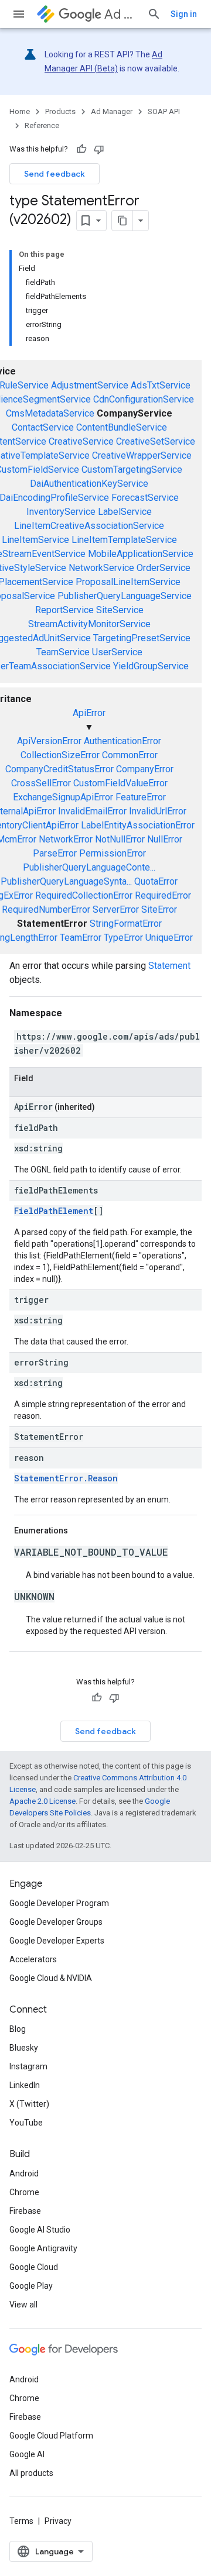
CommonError (130, 755)
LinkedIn (25, 2085)
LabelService (125, 512)
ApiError (89, 713)
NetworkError (66, 839)
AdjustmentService (90, 385)
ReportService (64, 610)
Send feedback (55, 174)
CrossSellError (41, 783)
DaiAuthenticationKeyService (89, 484)
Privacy (58, 2521)
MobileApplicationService (141, 554)
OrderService (164, 568)
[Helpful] (81, 149)
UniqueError (169, 938)
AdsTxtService (161, 385)
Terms (21, 2521)
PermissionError (113, 853)
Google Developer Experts (57, 1941)
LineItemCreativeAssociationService (89, 526)
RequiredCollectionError (84, 895)
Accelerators (33, 1959)
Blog (18, 2029)
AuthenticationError (122, 741)
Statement (169, 966)
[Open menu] (19, 14)
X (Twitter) (29, 2104)
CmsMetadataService (50, 413)
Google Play (31, 2286)
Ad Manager (121, 14)
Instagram (28, 2066)
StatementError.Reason (66, 1478)
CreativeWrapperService (142, 455)
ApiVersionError (49, 741)
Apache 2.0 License (42, 1801)
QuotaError (156, 881)
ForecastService (145, 498)
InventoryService (61, 512)
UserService (117, 652)
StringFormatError (126, 924)
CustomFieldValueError (120, 783)
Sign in (184, 14)
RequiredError (163, 895)
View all (23, 2305)
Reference (42, 125)
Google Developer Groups (56, 1922)
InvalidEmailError (92, 811)
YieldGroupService (151, 666)
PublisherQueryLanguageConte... (89, 867)
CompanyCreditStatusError (59, 769)
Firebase (25, 2211)
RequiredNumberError (46, 909)
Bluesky (24, 2048)
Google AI (27, 2454)
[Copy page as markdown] (122, 221)
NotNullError (120, 839)
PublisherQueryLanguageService (125, 596)
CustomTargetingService (132, 470)
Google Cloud (34, 2267)
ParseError (55, 853)
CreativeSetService (156, 441)
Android (24, 2173)
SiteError (159, 909)
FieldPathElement (54, 1211)
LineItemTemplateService (124, 540)
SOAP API (164, 111)
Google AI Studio (40, 2230)
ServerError (116, 909)
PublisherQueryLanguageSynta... (66, 881)
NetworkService (101, 568)
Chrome (24, 2192)
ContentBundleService (122, 427)
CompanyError (145, 769)
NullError (165, 839)
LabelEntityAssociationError (138, 825)
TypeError (123, 938)
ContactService (43, 427)
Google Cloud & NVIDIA (51, 1978)
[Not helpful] (99, 149)
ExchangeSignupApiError (63, 797)
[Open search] (154, 14)
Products (60, 111)
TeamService (63, 652)
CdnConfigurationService (144, 399)
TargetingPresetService (142, 638)
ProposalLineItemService (128, 582)
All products (31, 2473)
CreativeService (81, 441)
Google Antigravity (43, 2248)
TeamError (81, 938)
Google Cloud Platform (51, 2436)
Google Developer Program (59, 1903)
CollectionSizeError (60, 755)
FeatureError (141, 797)
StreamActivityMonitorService (89, 624)
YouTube (26, 2123)
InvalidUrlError (158, 811)
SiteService (120, 610)
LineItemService (35, 540)
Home (20, 111)
